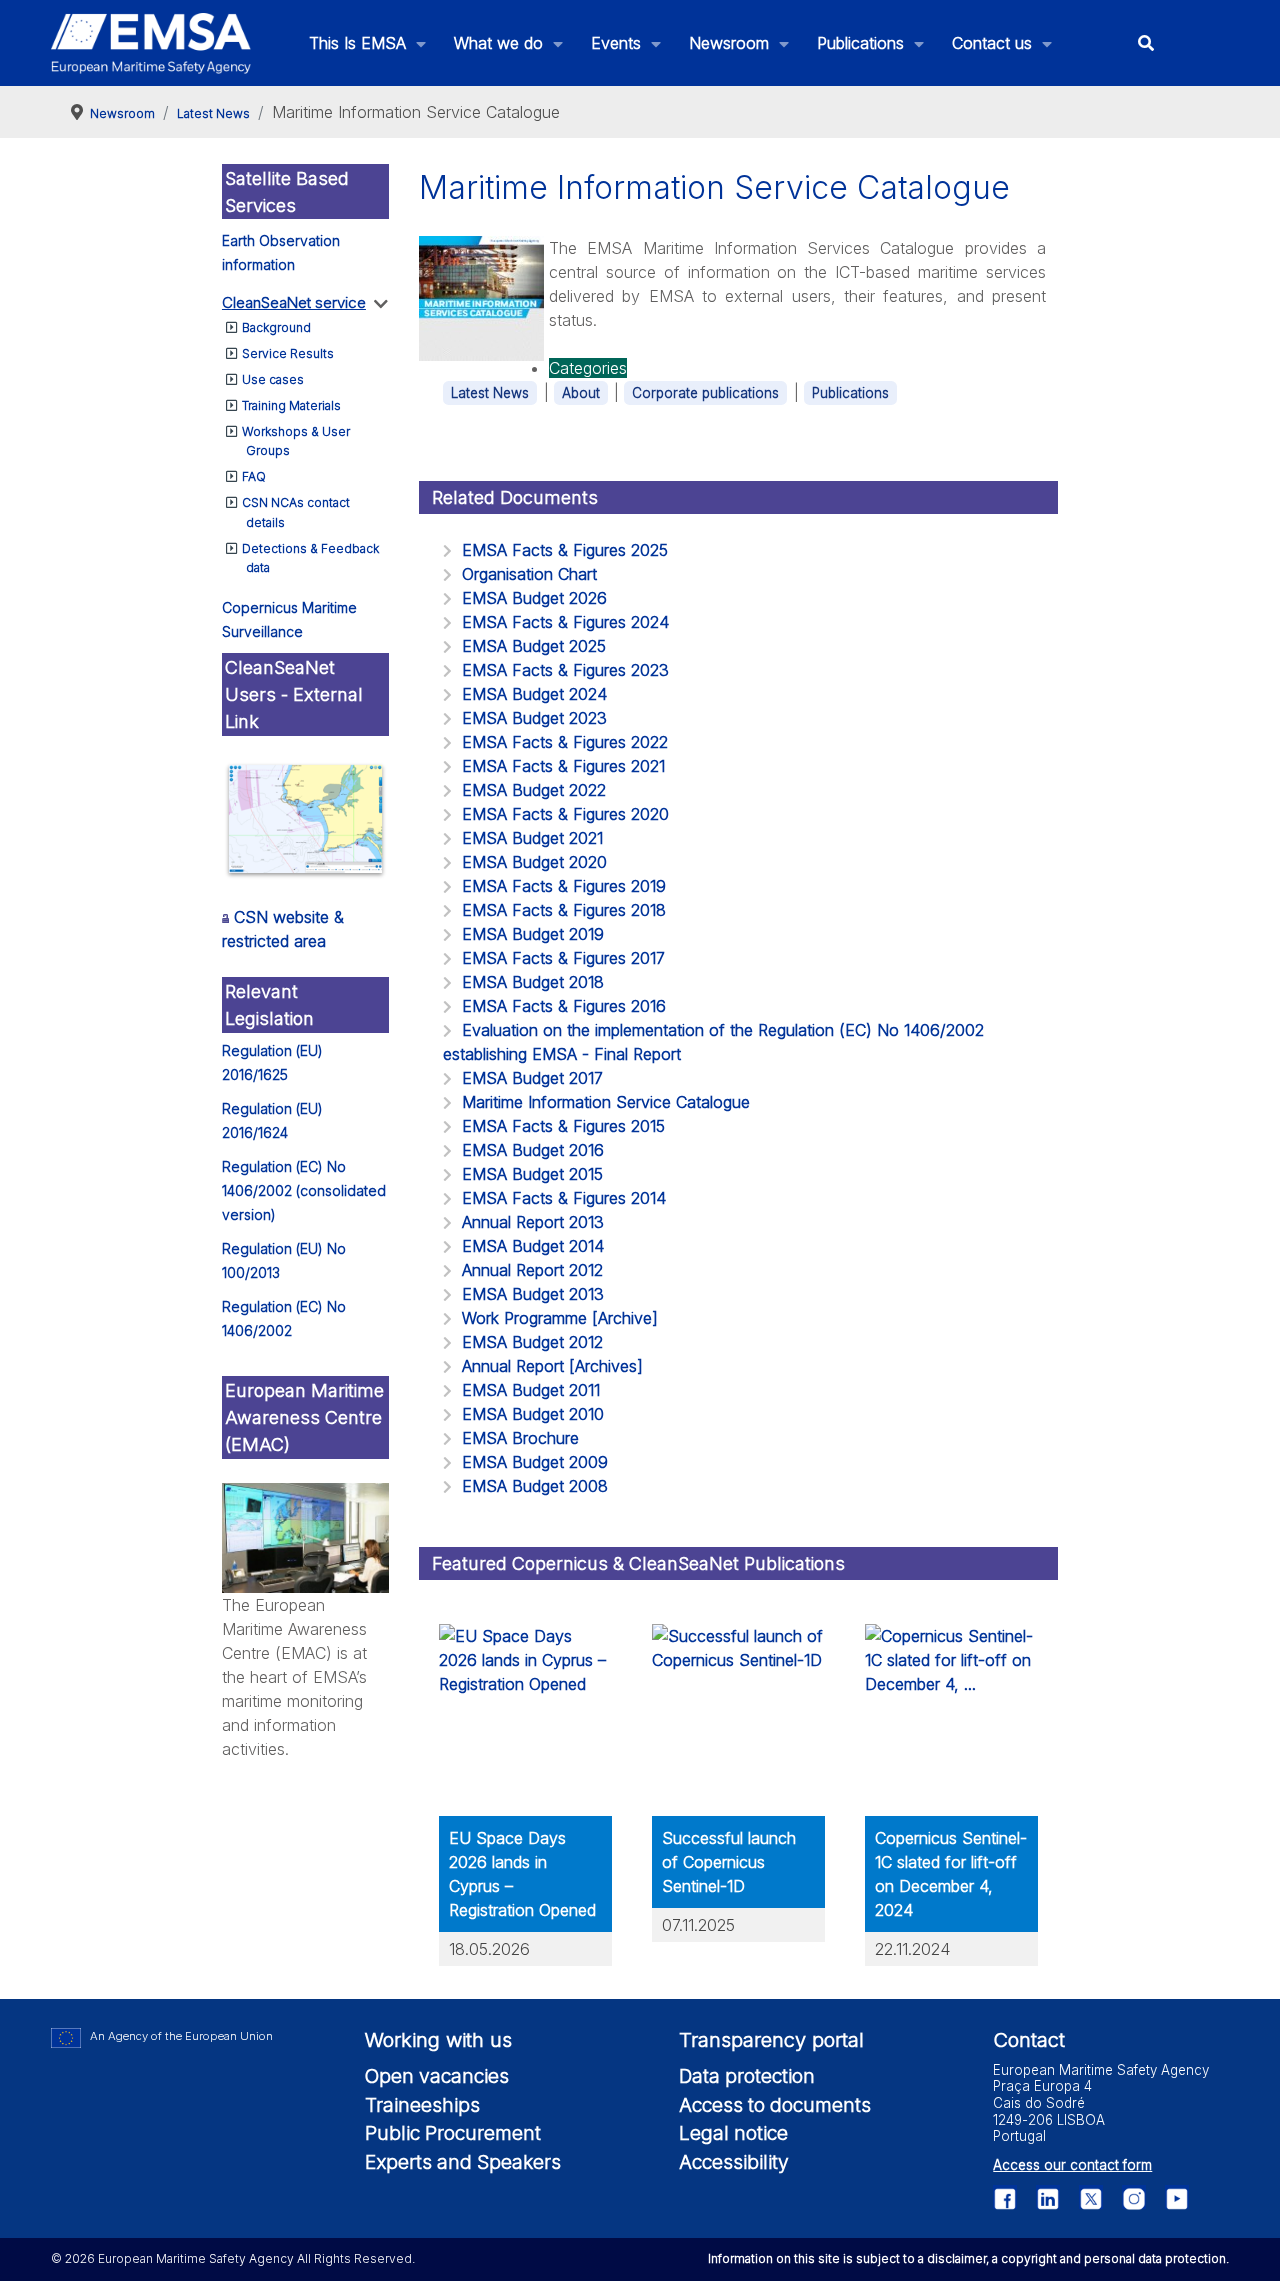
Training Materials (291, 405)
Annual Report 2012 (532, 1270)
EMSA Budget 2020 (534, 862)
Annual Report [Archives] (552, 1366)
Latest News (490, 393)
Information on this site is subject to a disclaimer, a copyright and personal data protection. (968, 2258)
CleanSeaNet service (294, 302)
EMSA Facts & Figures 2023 (565, 670)
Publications (850, 393)
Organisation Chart (529, 574)
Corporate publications (705, 393)
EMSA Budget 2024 (534, 694)
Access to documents (775, 2105)
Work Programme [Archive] (560, 1318)
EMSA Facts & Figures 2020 (565, 814)
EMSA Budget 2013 (533, 1294)
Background (276, 327)
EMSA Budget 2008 (535, 1486)
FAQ (254, 476)
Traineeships (422, 2105)
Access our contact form (1072, 2165)
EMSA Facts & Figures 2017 (563, 958)
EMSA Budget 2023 (534, 718)
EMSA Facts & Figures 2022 (565, 742)
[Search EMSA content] (1146, 43)
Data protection (747, 2076)
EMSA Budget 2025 (534, 646)
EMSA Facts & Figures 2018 (564, 910)
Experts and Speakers (463, 2162)
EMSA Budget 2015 (532, 1174)
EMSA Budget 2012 (532, 1342)
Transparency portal (771, 2040)
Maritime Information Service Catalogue (606, 1102)
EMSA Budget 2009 (535, 1462)
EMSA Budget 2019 (533, 934)
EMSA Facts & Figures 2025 (565, 550)
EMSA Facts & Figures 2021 (563, 766)
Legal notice (733, 2133)
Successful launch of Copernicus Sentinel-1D (729, 1862)
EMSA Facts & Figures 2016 (564, 1006)
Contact (1029, 2040)
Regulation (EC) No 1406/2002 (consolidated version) (304, 1190)
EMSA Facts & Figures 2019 (564, 886)
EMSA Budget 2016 (533, 1150)
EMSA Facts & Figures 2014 (564, 1198)
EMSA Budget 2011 (531, 1390)
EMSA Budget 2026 (534, 598)
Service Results (288, 353)
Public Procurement (453, 2133)
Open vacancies (437, 2076)
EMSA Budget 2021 (532, 838)
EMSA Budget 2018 (533, 982)
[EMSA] (151, 43)
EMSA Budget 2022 (534, 790)
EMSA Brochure (520, 1438)
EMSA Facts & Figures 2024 (565, 622)
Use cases (273, 379)
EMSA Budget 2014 (533, 1246)
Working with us (438, 2040)
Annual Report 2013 (533, 1222)
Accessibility (734, 2162)
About (581, 393)
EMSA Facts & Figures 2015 (563, 1126)
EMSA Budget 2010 (533, 1414)
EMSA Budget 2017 (532, 1078)
